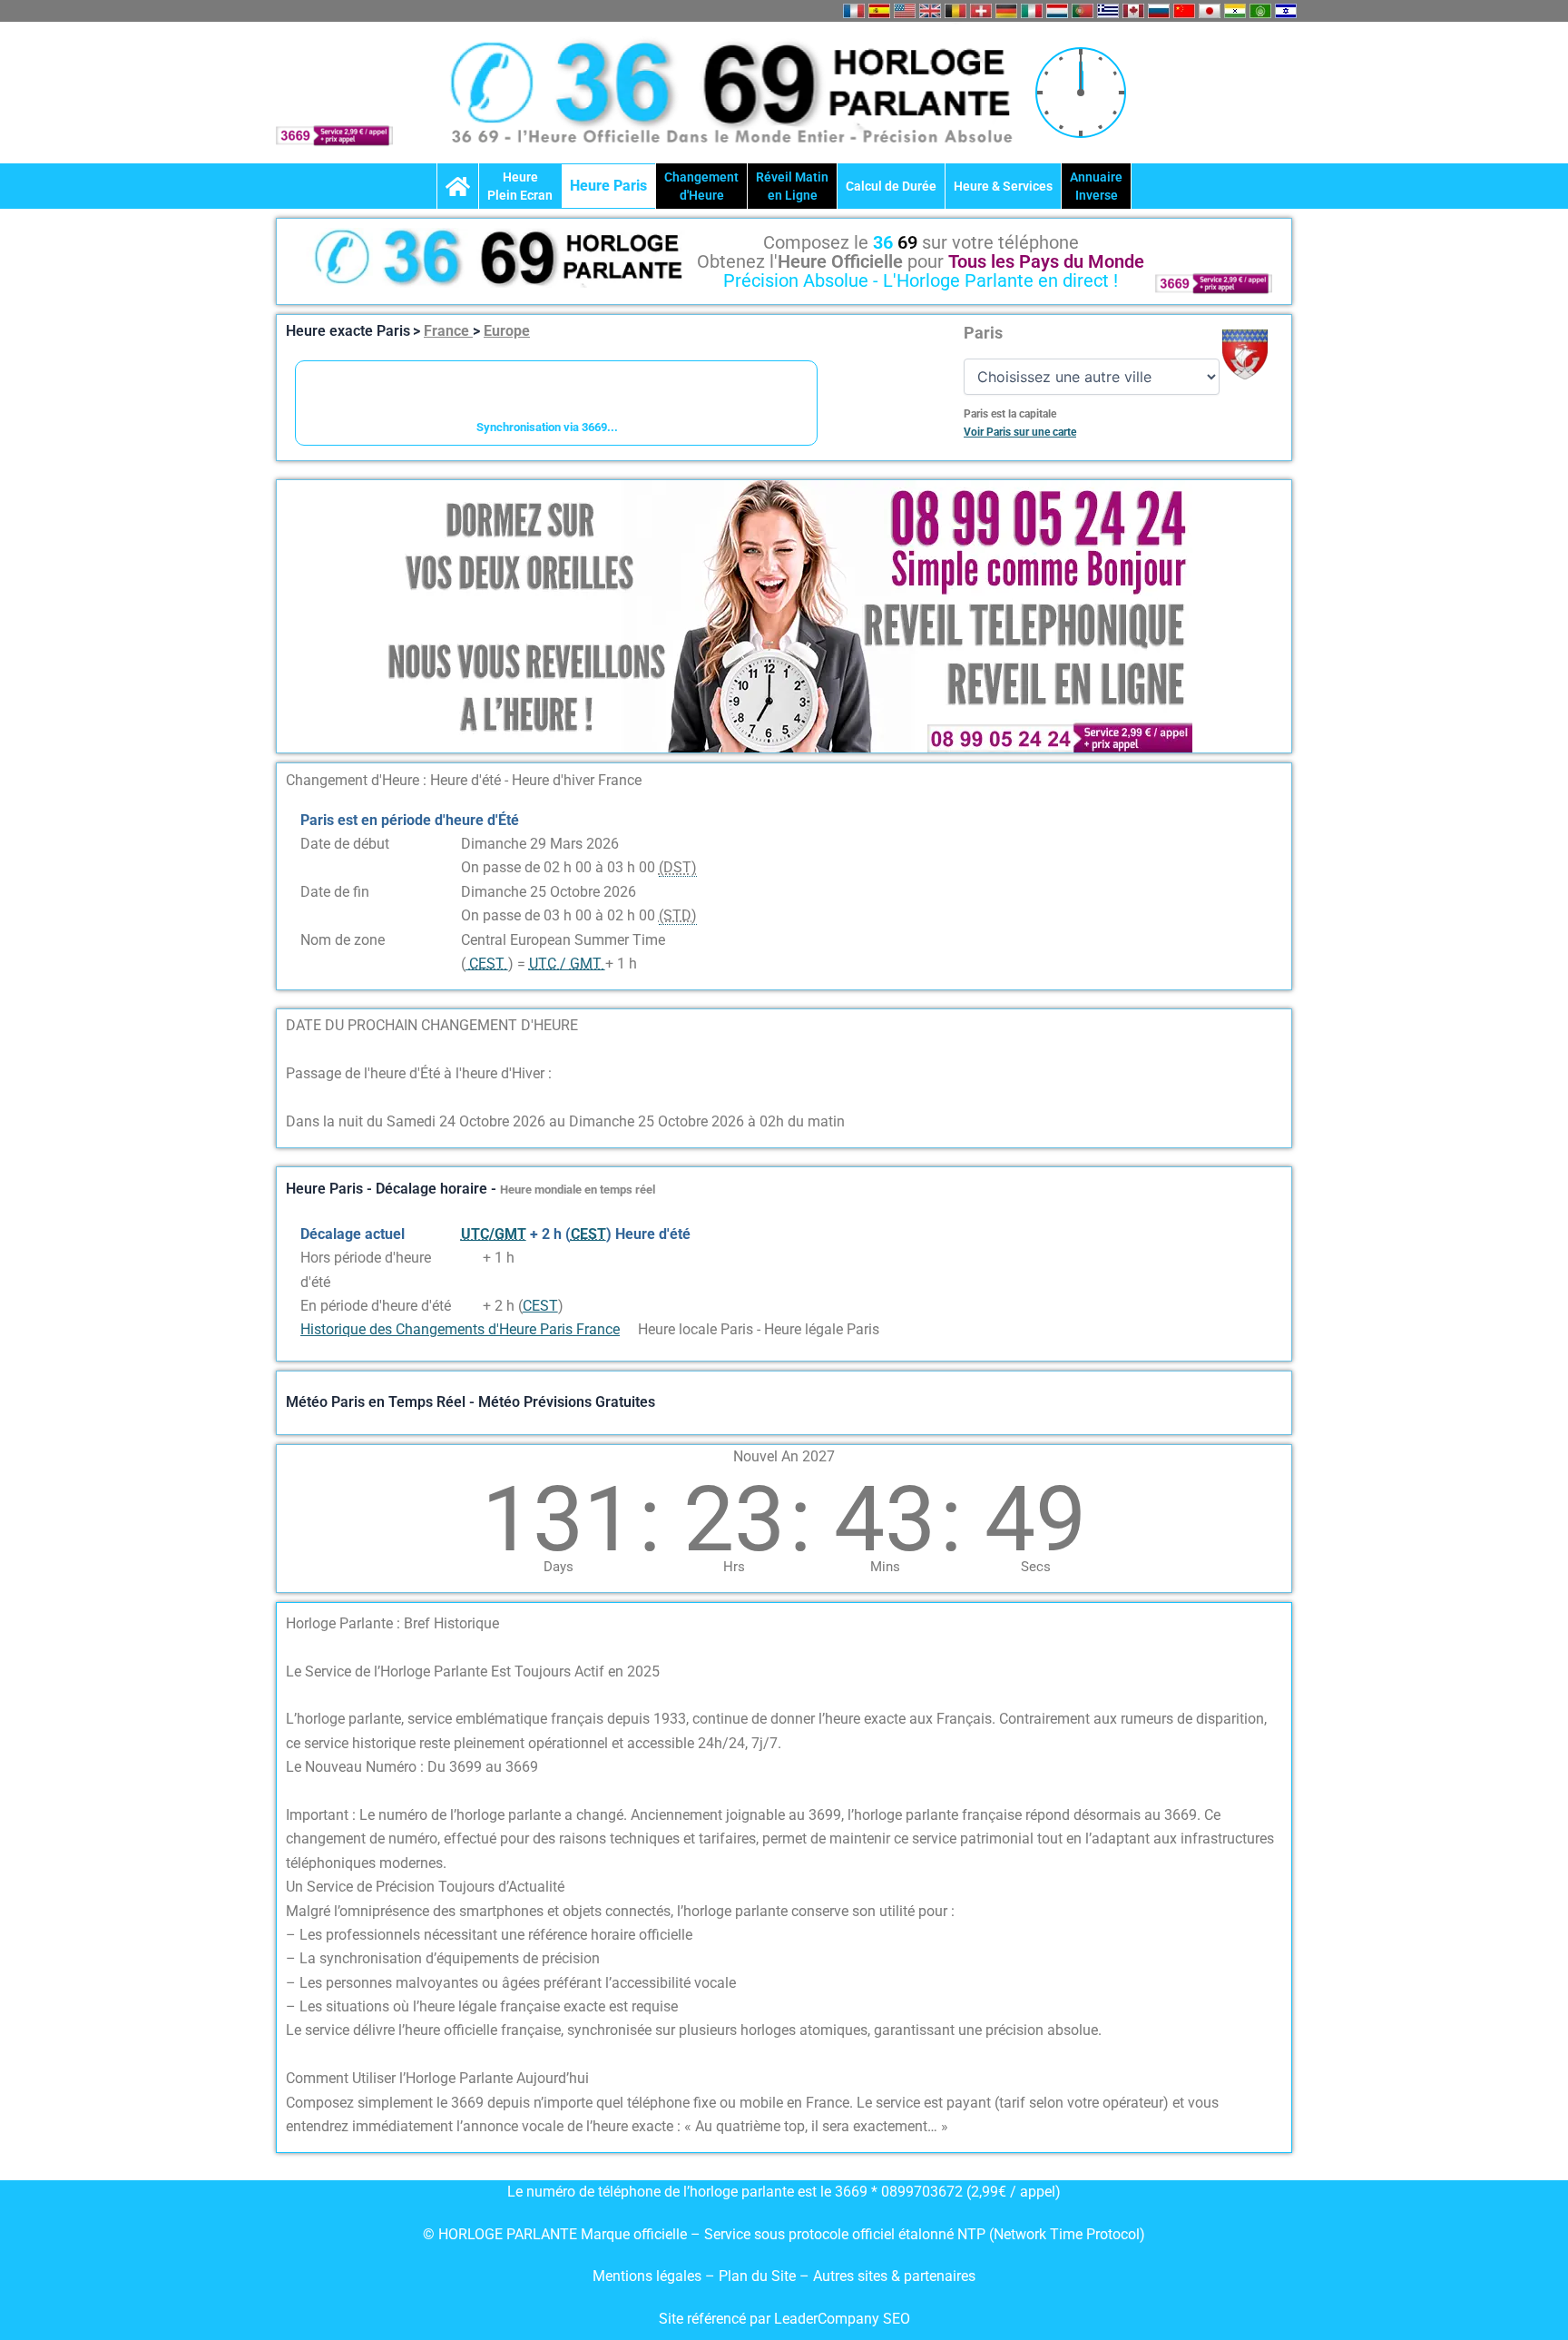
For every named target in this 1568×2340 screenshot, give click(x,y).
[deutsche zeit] (1006, 11)
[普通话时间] (1184, 11)
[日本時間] (1210, 11)
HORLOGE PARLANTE (508, 2234)
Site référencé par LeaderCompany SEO (784, 2319)
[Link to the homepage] (458, 186)
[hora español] (879, 11)
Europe (507, 331)
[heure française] (854, 11)
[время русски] (1159, 11)
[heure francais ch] (981, 11)
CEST (540, 1306)
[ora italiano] (1032, 11)
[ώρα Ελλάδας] (1108, 11)
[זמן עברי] (1286, 11)
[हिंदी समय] (1235, 11)
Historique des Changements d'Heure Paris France (460, 1329)
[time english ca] (1133, 11)
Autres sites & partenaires (894, 2276)
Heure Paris (608, 186)
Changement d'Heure (701, 186)
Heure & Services (1003, 186)
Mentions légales (647, 2276)
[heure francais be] (955, 11)
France (448, 331)
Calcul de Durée (891, 186)
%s (470, 1258)
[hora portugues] (1083, 11)
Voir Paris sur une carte (1020, 432)
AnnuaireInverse (1096, 186)
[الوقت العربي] (1260, 11)
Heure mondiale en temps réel (578, 1190)
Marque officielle (634, 2234)
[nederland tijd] (1057, 11)
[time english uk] (930, 11)
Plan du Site (759, 2276)
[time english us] (905, 11)
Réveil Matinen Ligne (792, 186)
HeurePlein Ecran (520, 186)
